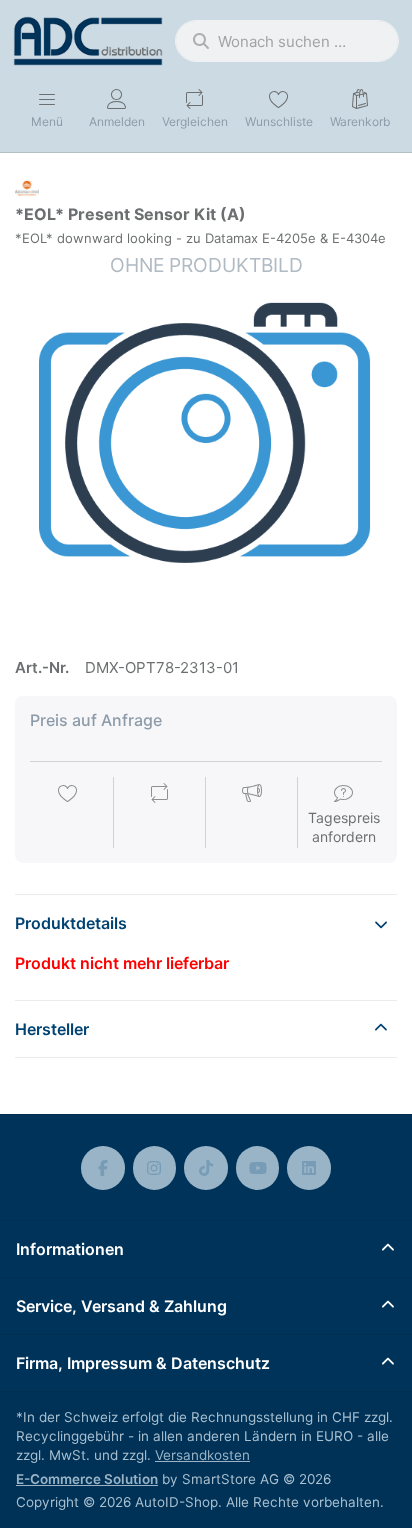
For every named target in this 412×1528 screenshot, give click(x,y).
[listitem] (206, 443)
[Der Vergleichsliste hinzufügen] (160, 814)
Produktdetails (71, 923)
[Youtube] (258, 1168)
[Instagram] (155, 1168)
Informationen (70, 1249)
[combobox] (287, 41)
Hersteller (52, 1029)
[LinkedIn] (309, 1168)
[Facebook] (103, 1168)
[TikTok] (206, 1168)
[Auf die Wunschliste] (68, 814)
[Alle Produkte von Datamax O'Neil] (27, 187)
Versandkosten (202, 1455)
